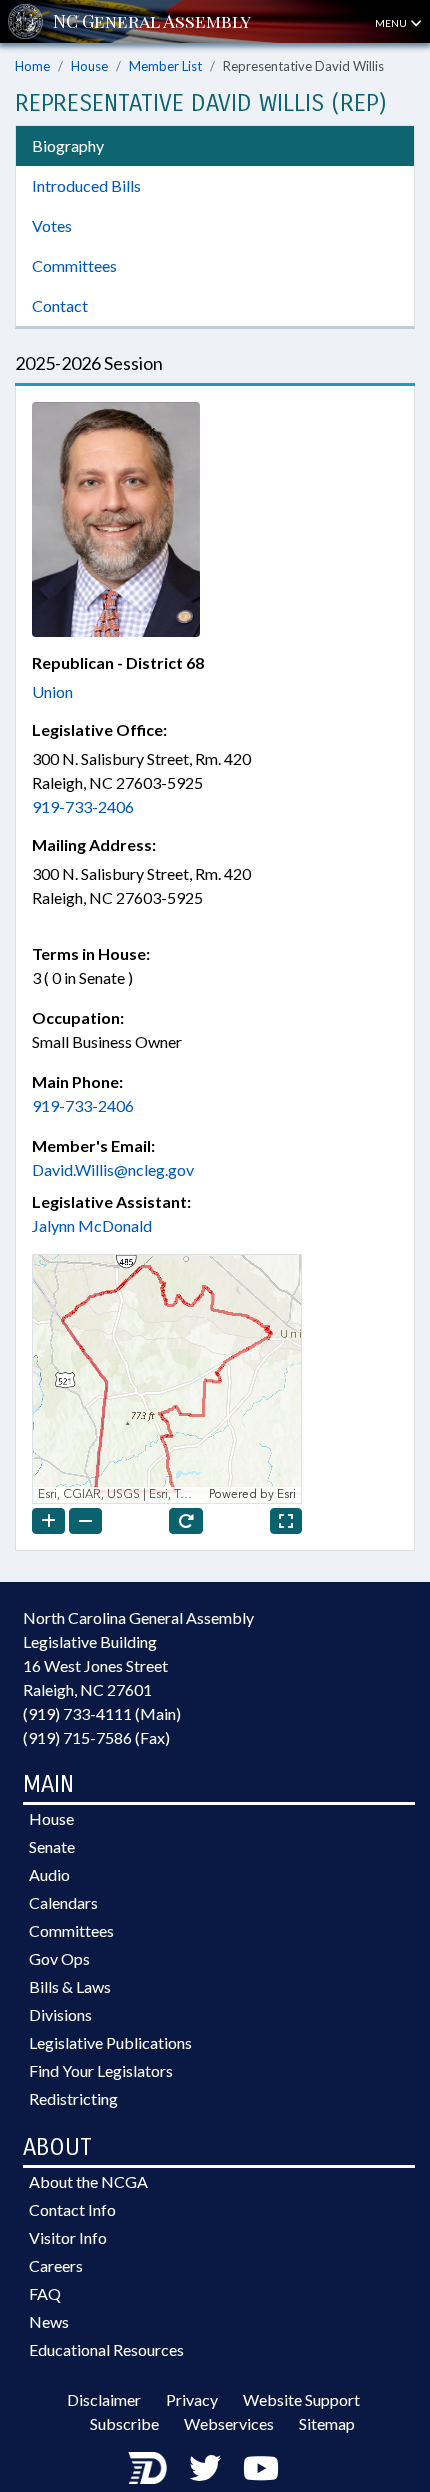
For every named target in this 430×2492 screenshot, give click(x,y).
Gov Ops (59, 1958)
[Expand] (286, 1521)
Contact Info (72, 2209)
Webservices (229, 2423)
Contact (60, 305)
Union (52, 691)
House (89, 66)
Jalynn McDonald (92, 1225)
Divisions (60, 2014)
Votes (52, 225)
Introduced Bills (86, 185)
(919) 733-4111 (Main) (102, 1713)
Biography (68, 145)
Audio (49, 1874)
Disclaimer (104, 2399)
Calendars (63, 1902)
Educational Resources (106, 2349)
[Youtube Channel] (261, 2467)
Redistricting (73, 2098)
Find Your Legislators (101, 2070)
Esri (286, 1494)
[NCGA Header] (152, 21)
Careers (56, 2265)
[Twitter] (205, 2467)
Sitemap (327, 2423)
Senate (52, 1846)
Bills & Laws (70, 1986)
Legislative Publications (110, 2042)
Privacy (192, 2399)
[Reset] (186, 1521)
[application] (167, 1379)
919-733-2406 (83, 806)
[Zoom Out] (85, 1521)
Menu (392, 23)
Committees (74, 265)
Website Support (301, 2399)
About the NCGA (88, 2181)
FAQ (45, 2293)
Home (32, 66)
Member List (165, 66)
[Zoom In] (48, 1521)
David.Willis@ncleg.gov (113, 1169)
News (49, 2321)
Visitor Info (68, 2237)
